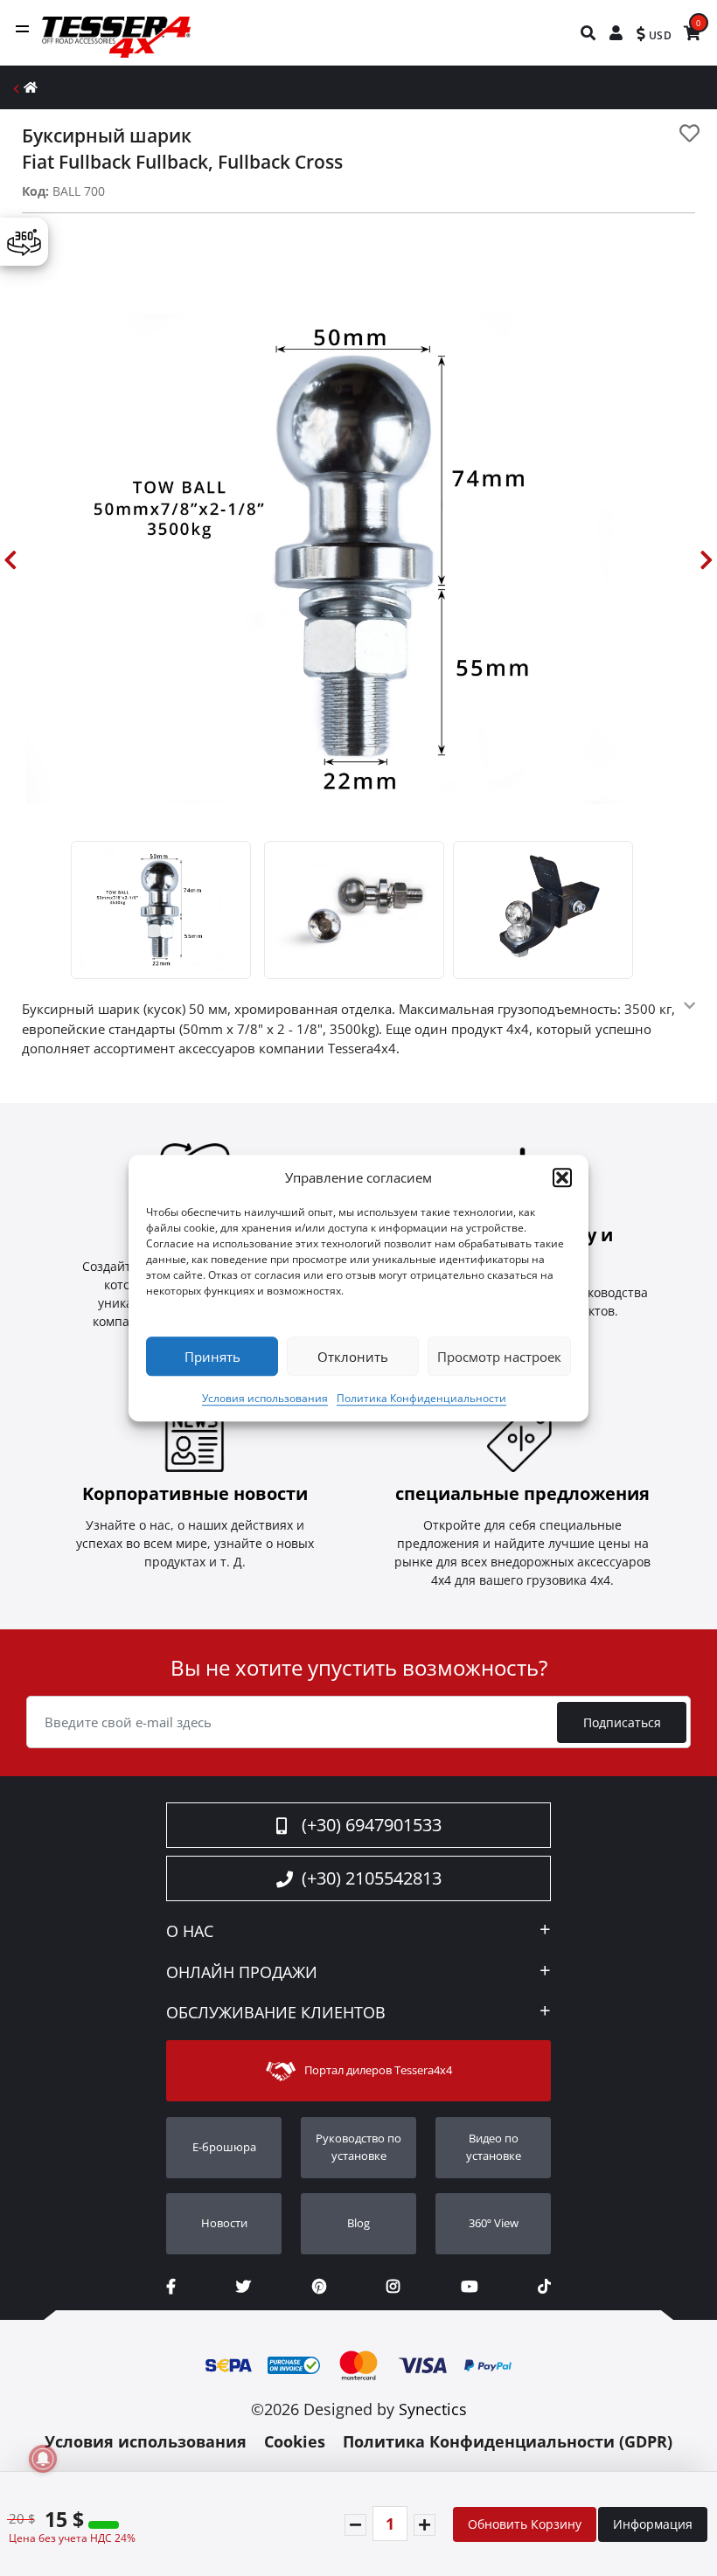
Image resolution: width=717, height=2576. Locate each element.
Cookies (295, 2441)
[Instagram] (393, 2286)
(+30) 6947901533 (372, 1825)
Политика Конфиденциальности (421, 1398)
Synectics (433, 2409)
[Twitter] (244, 2286)
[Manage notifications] (43, 2459)
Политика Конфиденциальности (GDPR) (508, 2441)
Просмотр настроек (499, 1357)
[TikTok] (544, 2286)
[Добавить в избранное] (689, 133)
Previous (10, 560)
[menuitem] (589, 33)
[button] (562, 1177)
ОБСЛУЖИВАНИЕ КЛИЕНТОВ (276, 2013)
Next (707, 560)
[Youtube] (469, 2286)
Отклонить (353, 1357)
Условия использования (265, 1398)
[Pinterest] (319, 2286)
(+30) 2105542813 (372, 1878)
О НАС (190, 1932)
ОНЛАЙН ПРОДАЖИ (242, 1973)
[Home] (31, 87)
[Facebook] (171, 2286)
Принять (212, 1357)
